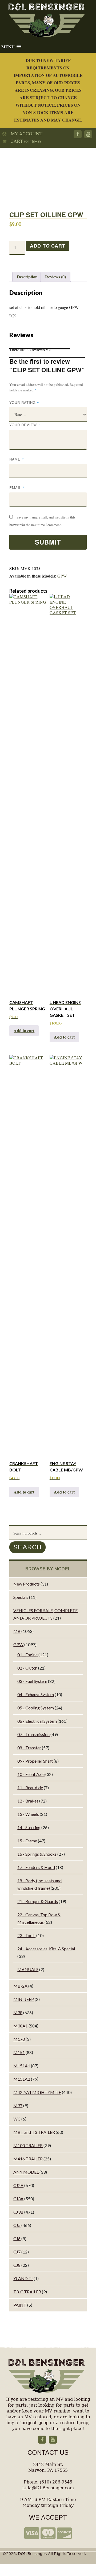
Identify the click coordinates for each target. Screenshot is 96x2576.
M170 (19, 2039)
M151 (19, 2052)
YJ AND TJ (23, 2278)
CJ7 (17, 2252)
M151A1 (22, 2066)
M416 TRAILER (28, 2159)
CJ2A (18, 2185)
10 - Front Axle (31, 1774)
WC (17, 2119)
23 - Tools (26, 1935)
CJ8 (17, 2265)
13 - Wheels (28, 1814)
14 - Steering (29, 1827)
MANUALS (28, 1969)
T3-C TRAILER (27, 2292)
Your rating (24, 402)
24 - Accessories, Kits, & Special (46, 1949)
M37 (18, 2105)
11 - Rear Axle (30, 1787)
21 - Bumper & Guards (38, 1901)
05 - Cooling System (36, 1708)
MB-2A (20, 1986)
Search (27, 1547)
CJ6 (17, 2238)
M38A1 (21, 2026)
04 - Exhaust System (36, 1694)
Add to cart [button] (24, 1030)
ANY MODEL (26, 2172)
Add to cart (47, 246)
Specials (21, 1597)
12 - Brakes (28, 1801)
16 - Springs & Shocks (37, 1854)
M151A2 (22, 2079)
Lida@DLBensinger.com (48, 2488)
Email (17, 488)
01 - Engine (27, 1655)
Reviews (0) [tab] (55, 277)
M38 (18, 2012)
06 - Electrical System (37, 1721)
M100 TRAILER (28, 2145)
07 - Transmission (33, 1734)
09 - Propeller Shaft (35, 1761)
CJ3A (18, 2199)
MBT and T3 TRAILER (34, 2132)
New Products (27, 1584)
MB (17, 1631)
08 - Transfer (29, 1748)
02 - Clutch (27, 1668)
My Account (25, 134)
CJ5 (17, 2225)
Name (17, 459)
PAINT (20, 2305)
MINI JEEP (24, 1999)
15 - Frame (27, 1841)
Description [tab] (27, 277)
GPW (62, 576)
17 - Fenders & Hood (36, 1867)
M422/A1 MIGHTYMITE (37, 2092)
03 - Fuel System (32, 1681)
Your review (25, 425)
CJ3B (18, 2212)
